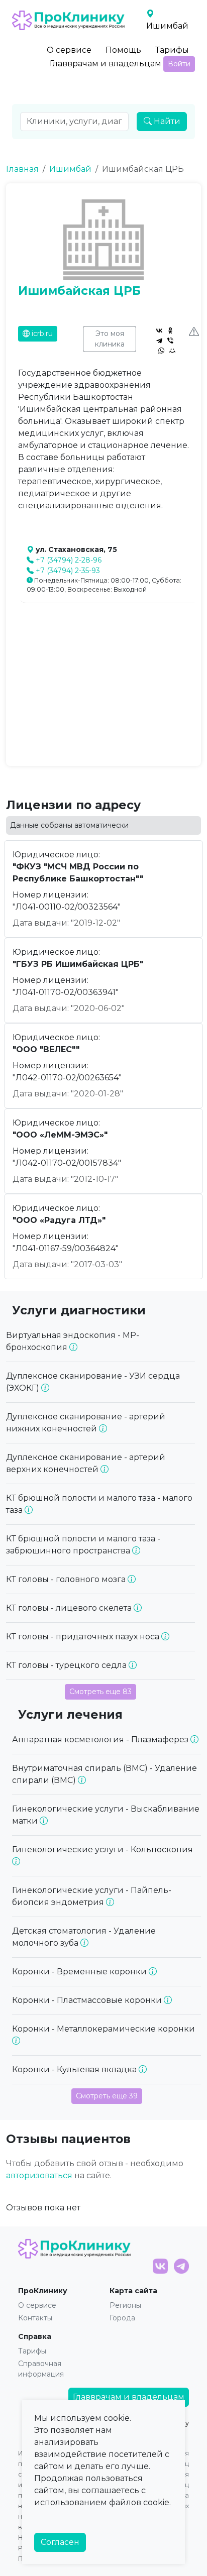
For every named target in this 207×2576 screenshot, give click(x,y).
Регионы (125, 2305)
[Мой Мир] (172, 351)
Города (122, 2318)
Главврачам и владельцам (106, 64)
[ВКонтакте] (159, 330)
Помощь (123, 50)
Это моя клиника (110, 339)
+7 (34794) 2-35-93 (68, 571)
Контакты (35, 2318)
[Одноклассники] (170, 330)
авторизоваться (39, 2175)
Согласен (60, 2542)
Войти (179, 64)
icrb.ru (41, 333)
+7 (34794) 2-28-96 (69, 560)
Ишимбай (70, 169)
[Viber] (170, 341)
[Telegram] (159, 341)
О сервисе (69, 50)
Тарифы (172, 50)
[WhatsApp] (161, 351)
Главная (22, 169)
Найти (166, 121)
